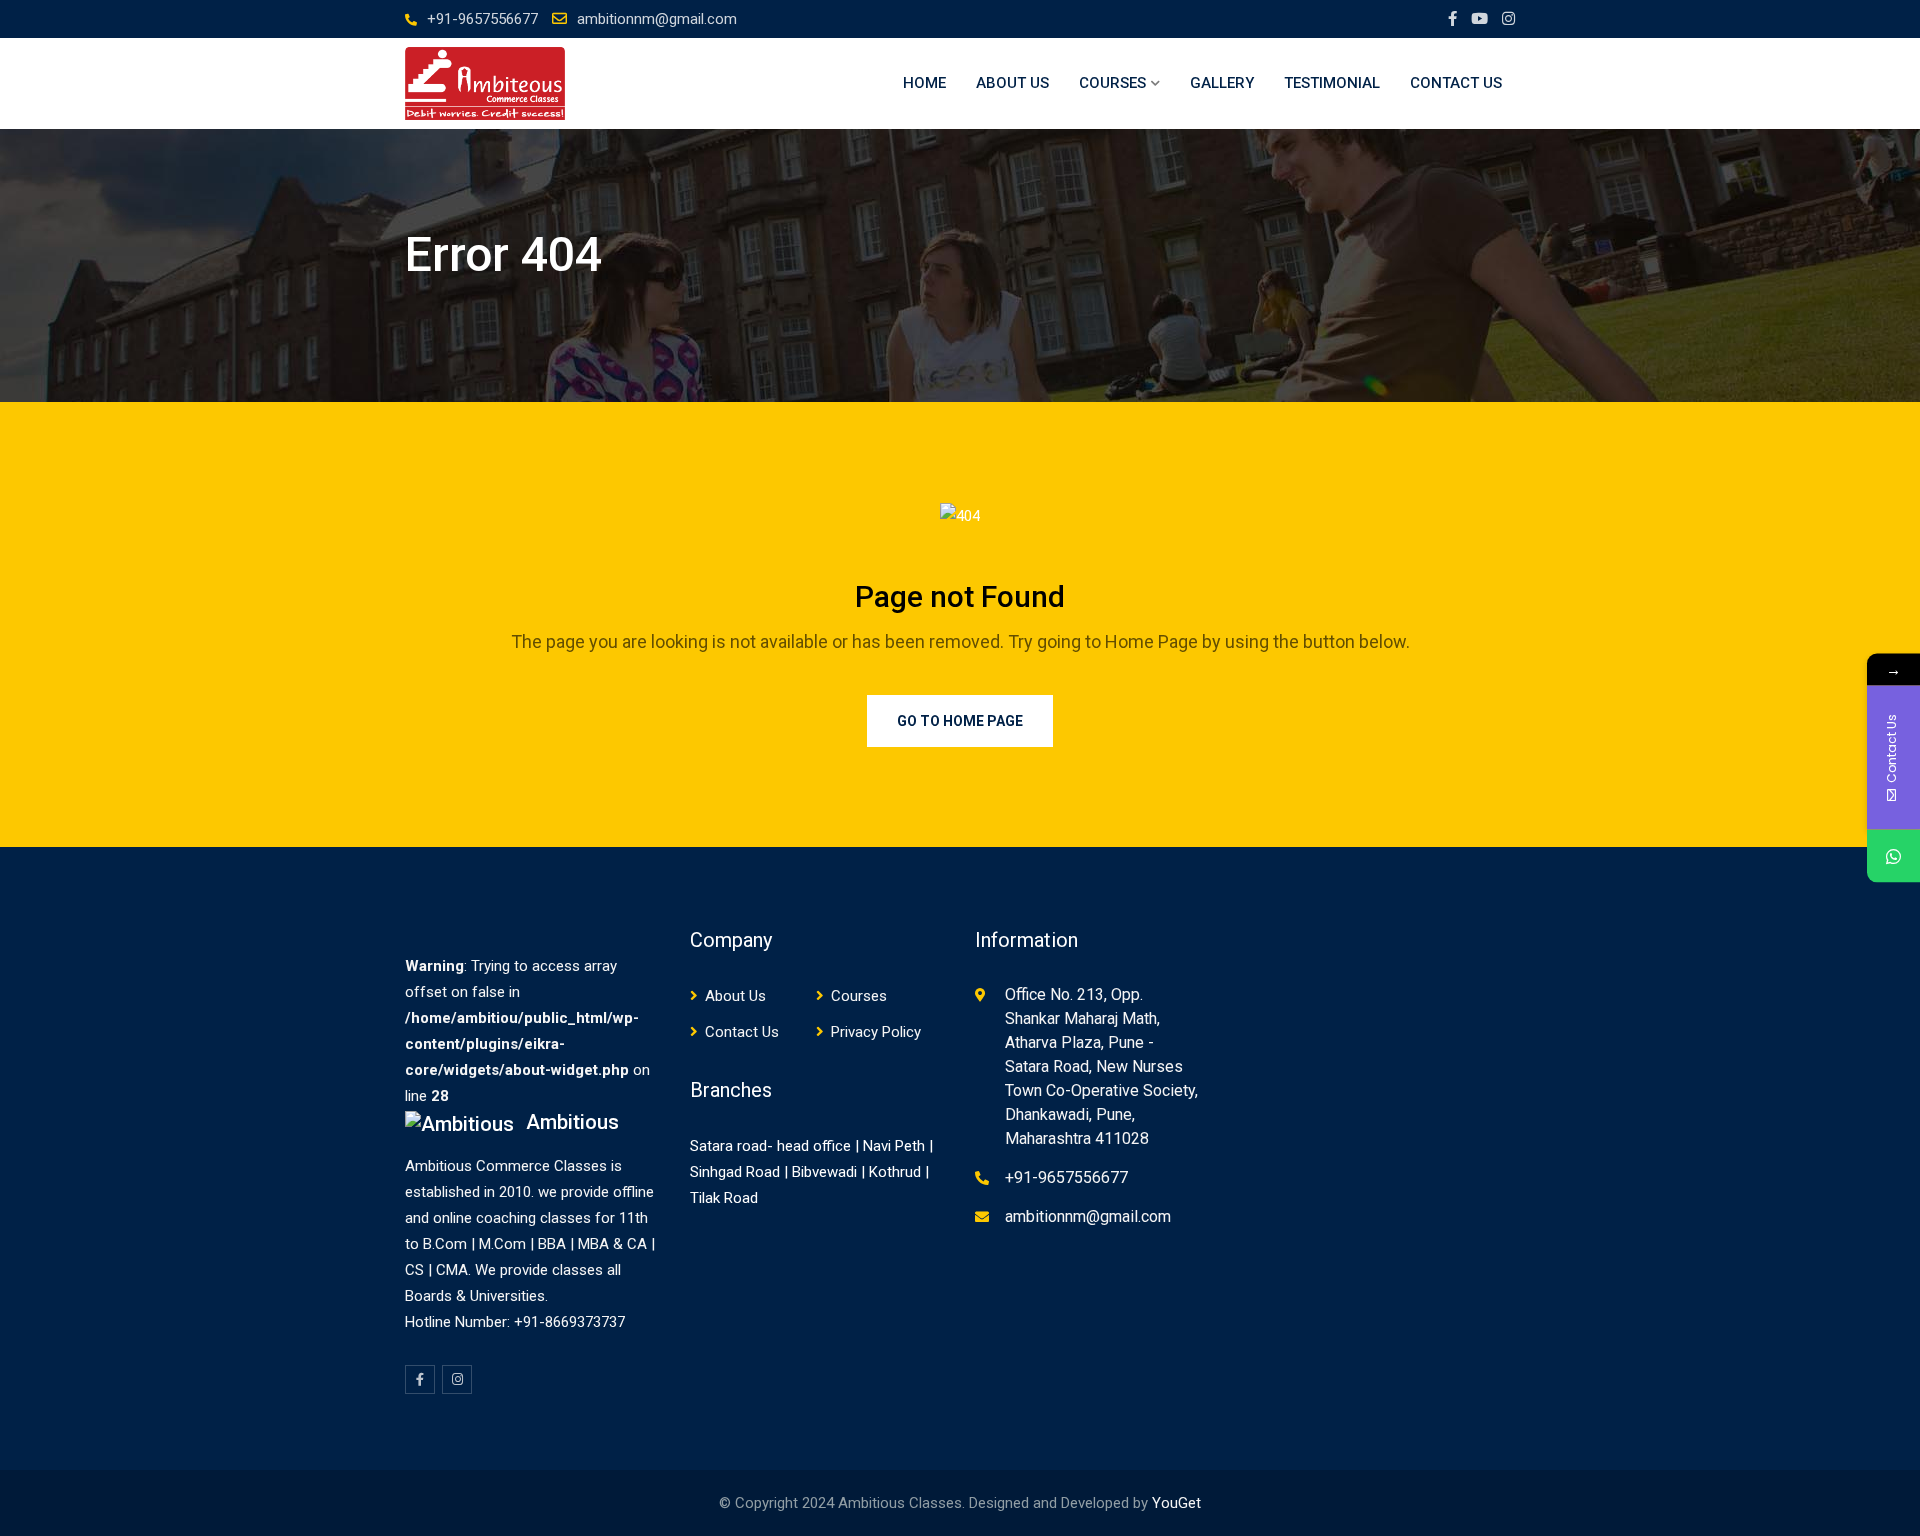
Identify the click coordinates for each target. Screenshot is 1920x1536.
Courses (1112, 83)
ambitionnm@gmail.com (657, 19)
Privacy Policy (876, 1032)
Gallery (1222, 83)
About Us (1012, 83)
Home (924, 83)
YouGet (1176, 1503)
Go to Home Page (960, 721)
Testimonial (1332, 83)
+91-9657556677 (482, 19)
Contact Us (1456, 83)
